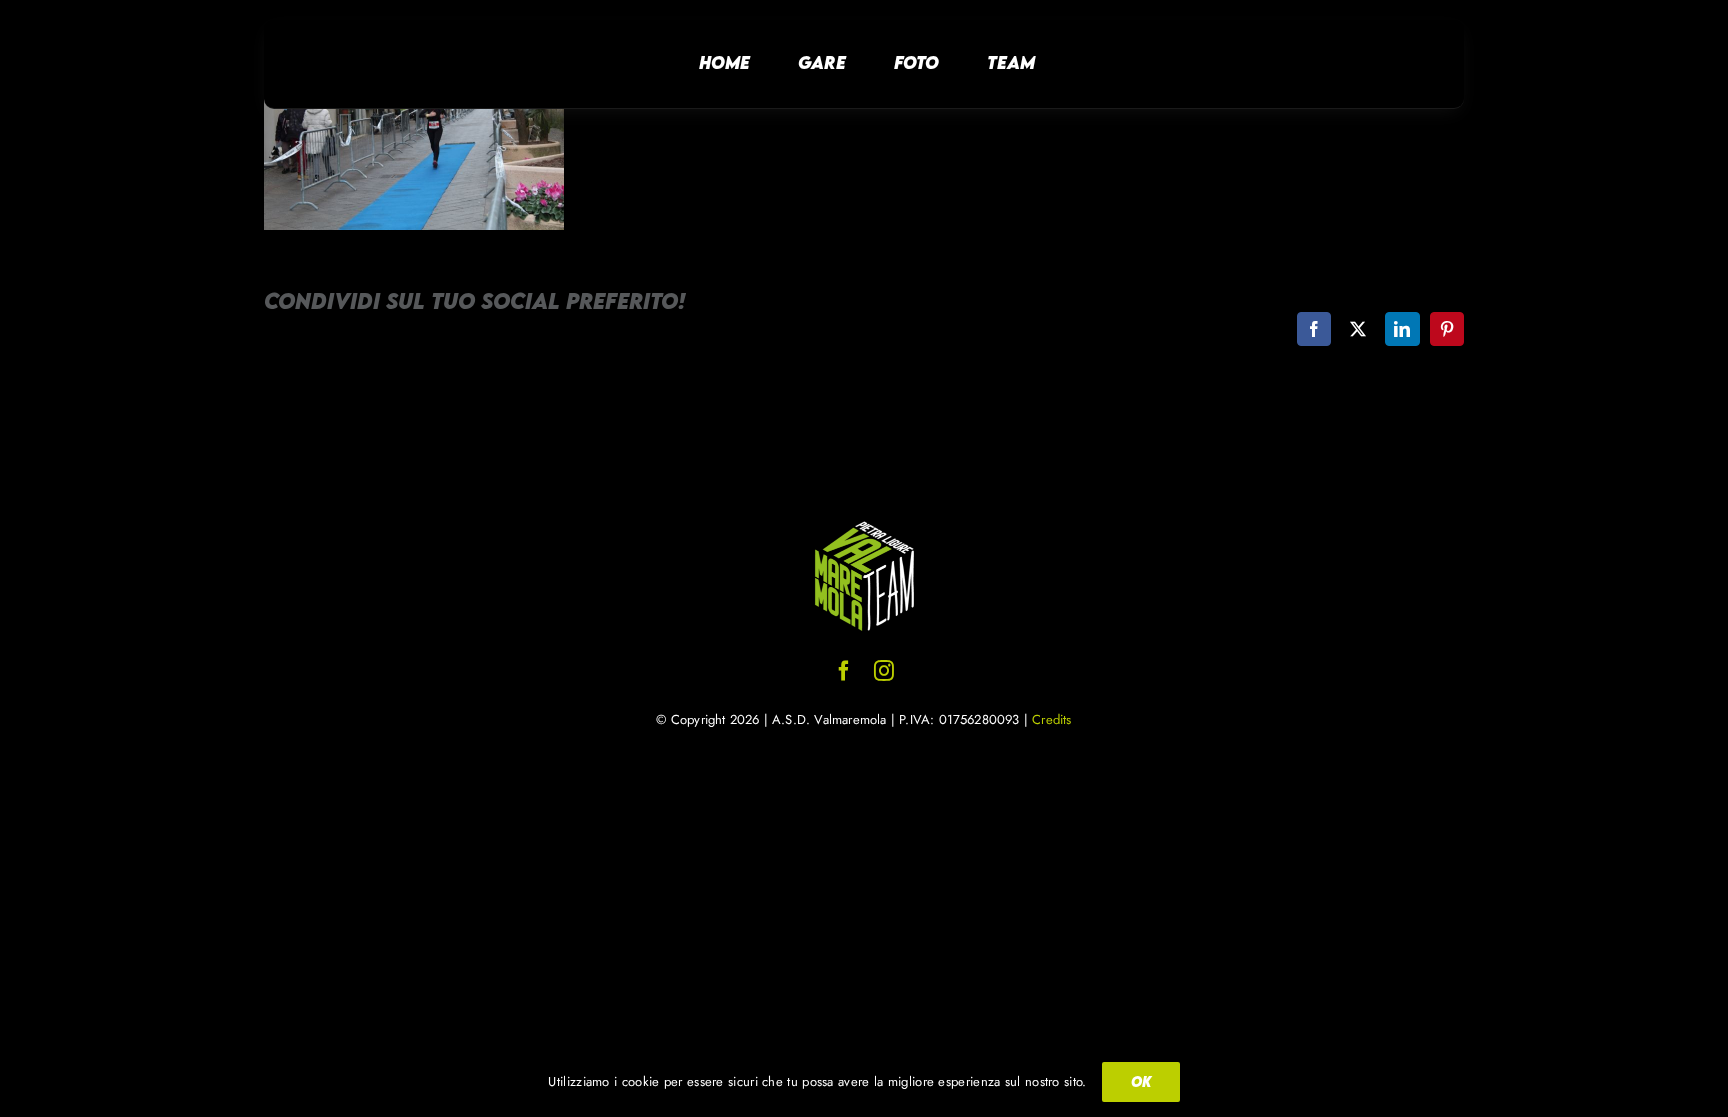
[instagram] (884, 671)
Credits (1051, 719)
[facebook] (844, 671)
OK (1141, 1081)
